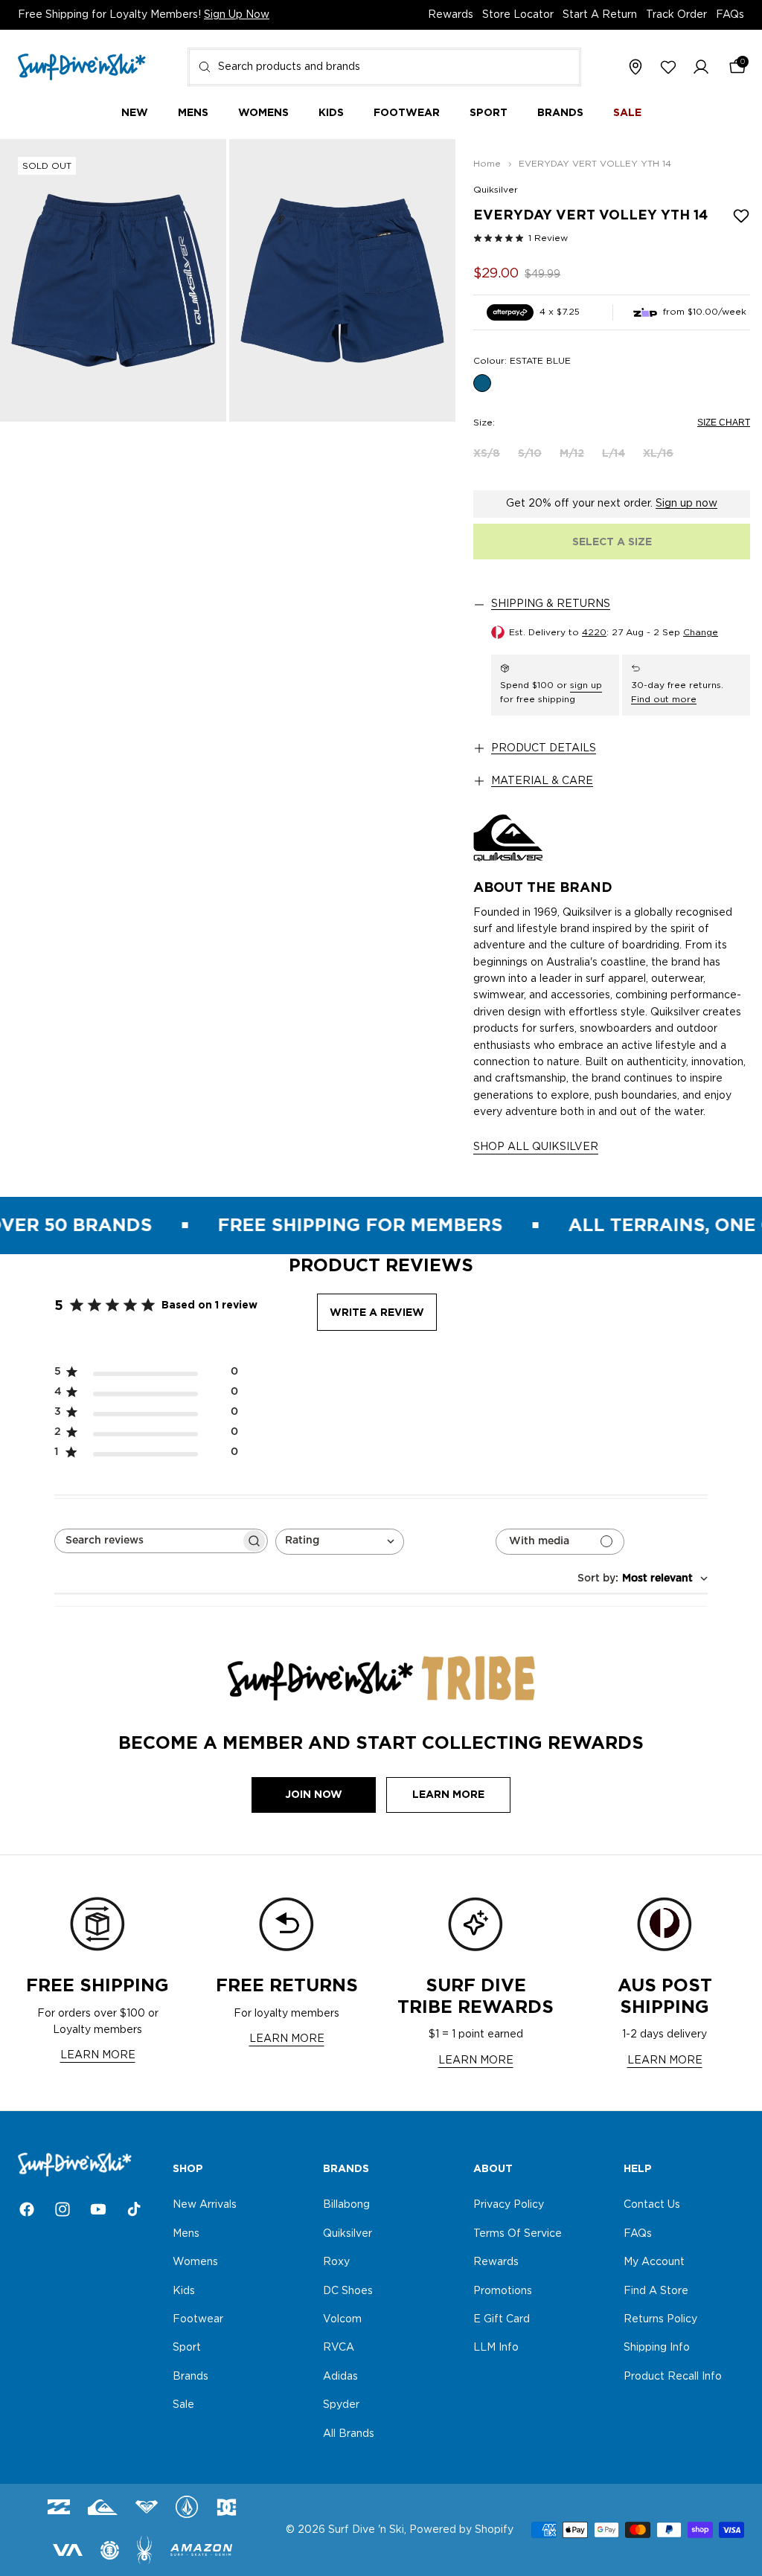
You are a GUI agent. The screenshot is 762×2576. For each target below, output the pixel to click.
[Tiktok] (134, 2209)
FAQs (730, 15)
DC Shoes (348, 2291)
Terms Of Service (518, 2234)
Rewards (451, 15)
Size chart (724, 423)
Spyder (341, 2405)
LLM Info (496, 2348)
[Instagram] (63, 2209)
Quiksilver (496, 190)
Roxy (336, 2262)
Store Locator (518, 15)
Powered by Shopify (461, 2530)
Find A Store (656, 2291)
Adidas (340, 2377)
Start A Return (600, 15)
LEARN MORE (98, 2055)
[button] (701, 68)
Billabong (346, 2206)
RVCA (339, 2348)
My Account (654, 2262)
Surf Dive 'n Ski (366, 2530)
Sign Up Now (237, 15)
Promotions (503, 2291)
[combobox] (384, 67)
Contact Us (652, 2206)
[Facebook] (27, 2209)
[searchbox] (148, 1541)
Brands (190, 2377)
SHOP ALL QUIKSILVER (536, 1147)
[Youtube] (98, 2209)
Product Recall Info (673, 2377)
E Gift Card (502, 2319)
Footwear (198, 2319)
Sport (187, 2348)
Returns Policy (660, 2319)
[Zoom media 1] (113, 280)
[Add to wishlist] (741, 216)
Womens (195, 2262)
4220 (594, 632)
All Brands (349, 2434)
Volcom (342, 2319)
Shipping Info (657, 2348)
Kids (184, 2291)
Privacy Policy (509, 2206)
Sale (183, 2405)
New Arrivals (205, 2206)
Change (701, 632)
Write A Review (377, 1312)
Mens (186, 2234)
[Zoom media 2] (342, 280)
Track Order (676, 15)
